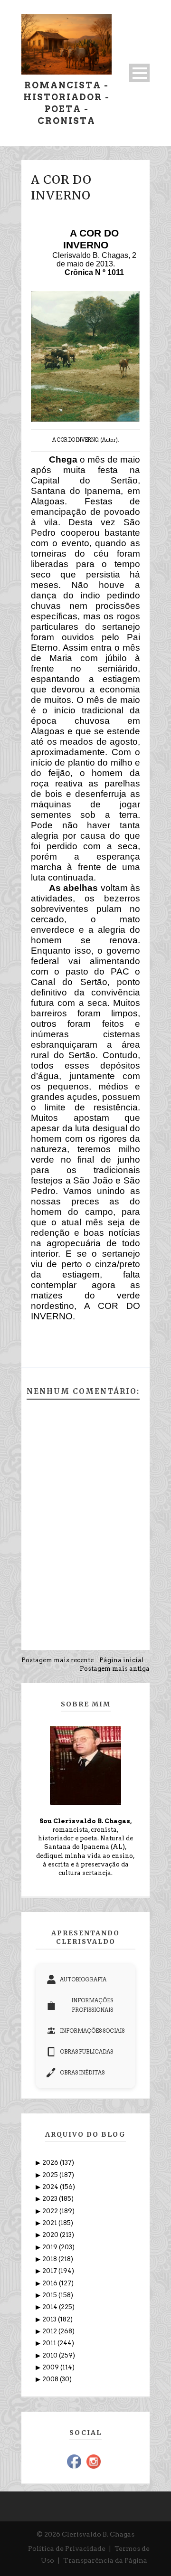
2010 (51, 2355)
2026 (51, 2163)
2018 (50, 2259)
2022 (51, 2211)
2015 (50, 2295)
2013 (50, 2319)
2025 (51, 2175)
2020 (51, 2235)
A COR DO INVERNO (61, 187)
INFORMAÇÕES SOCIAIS (92, 2031)
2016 (51, 2283)
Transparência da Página (105, 2560)
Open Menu (139, 73)
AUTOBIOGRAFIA (83, 1979)
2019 (51, 2247)
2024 (51, 2187)
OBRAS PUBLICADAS (86, 2052)
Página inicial (122, 1660)
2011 (50, 2343)
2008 (51, 2379)
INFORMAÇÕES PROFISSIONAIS (92, 2005)
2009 (51, 2367)
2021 (50, 2223)
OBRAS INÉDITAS (82, 2073)
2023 (51, 2199)
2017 (50, 2271)
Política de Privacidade (67, 2548)
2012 (50, 2331)
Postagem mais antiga (115, 1669)
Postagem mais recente (57, 1660)
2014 (51, 2307)
